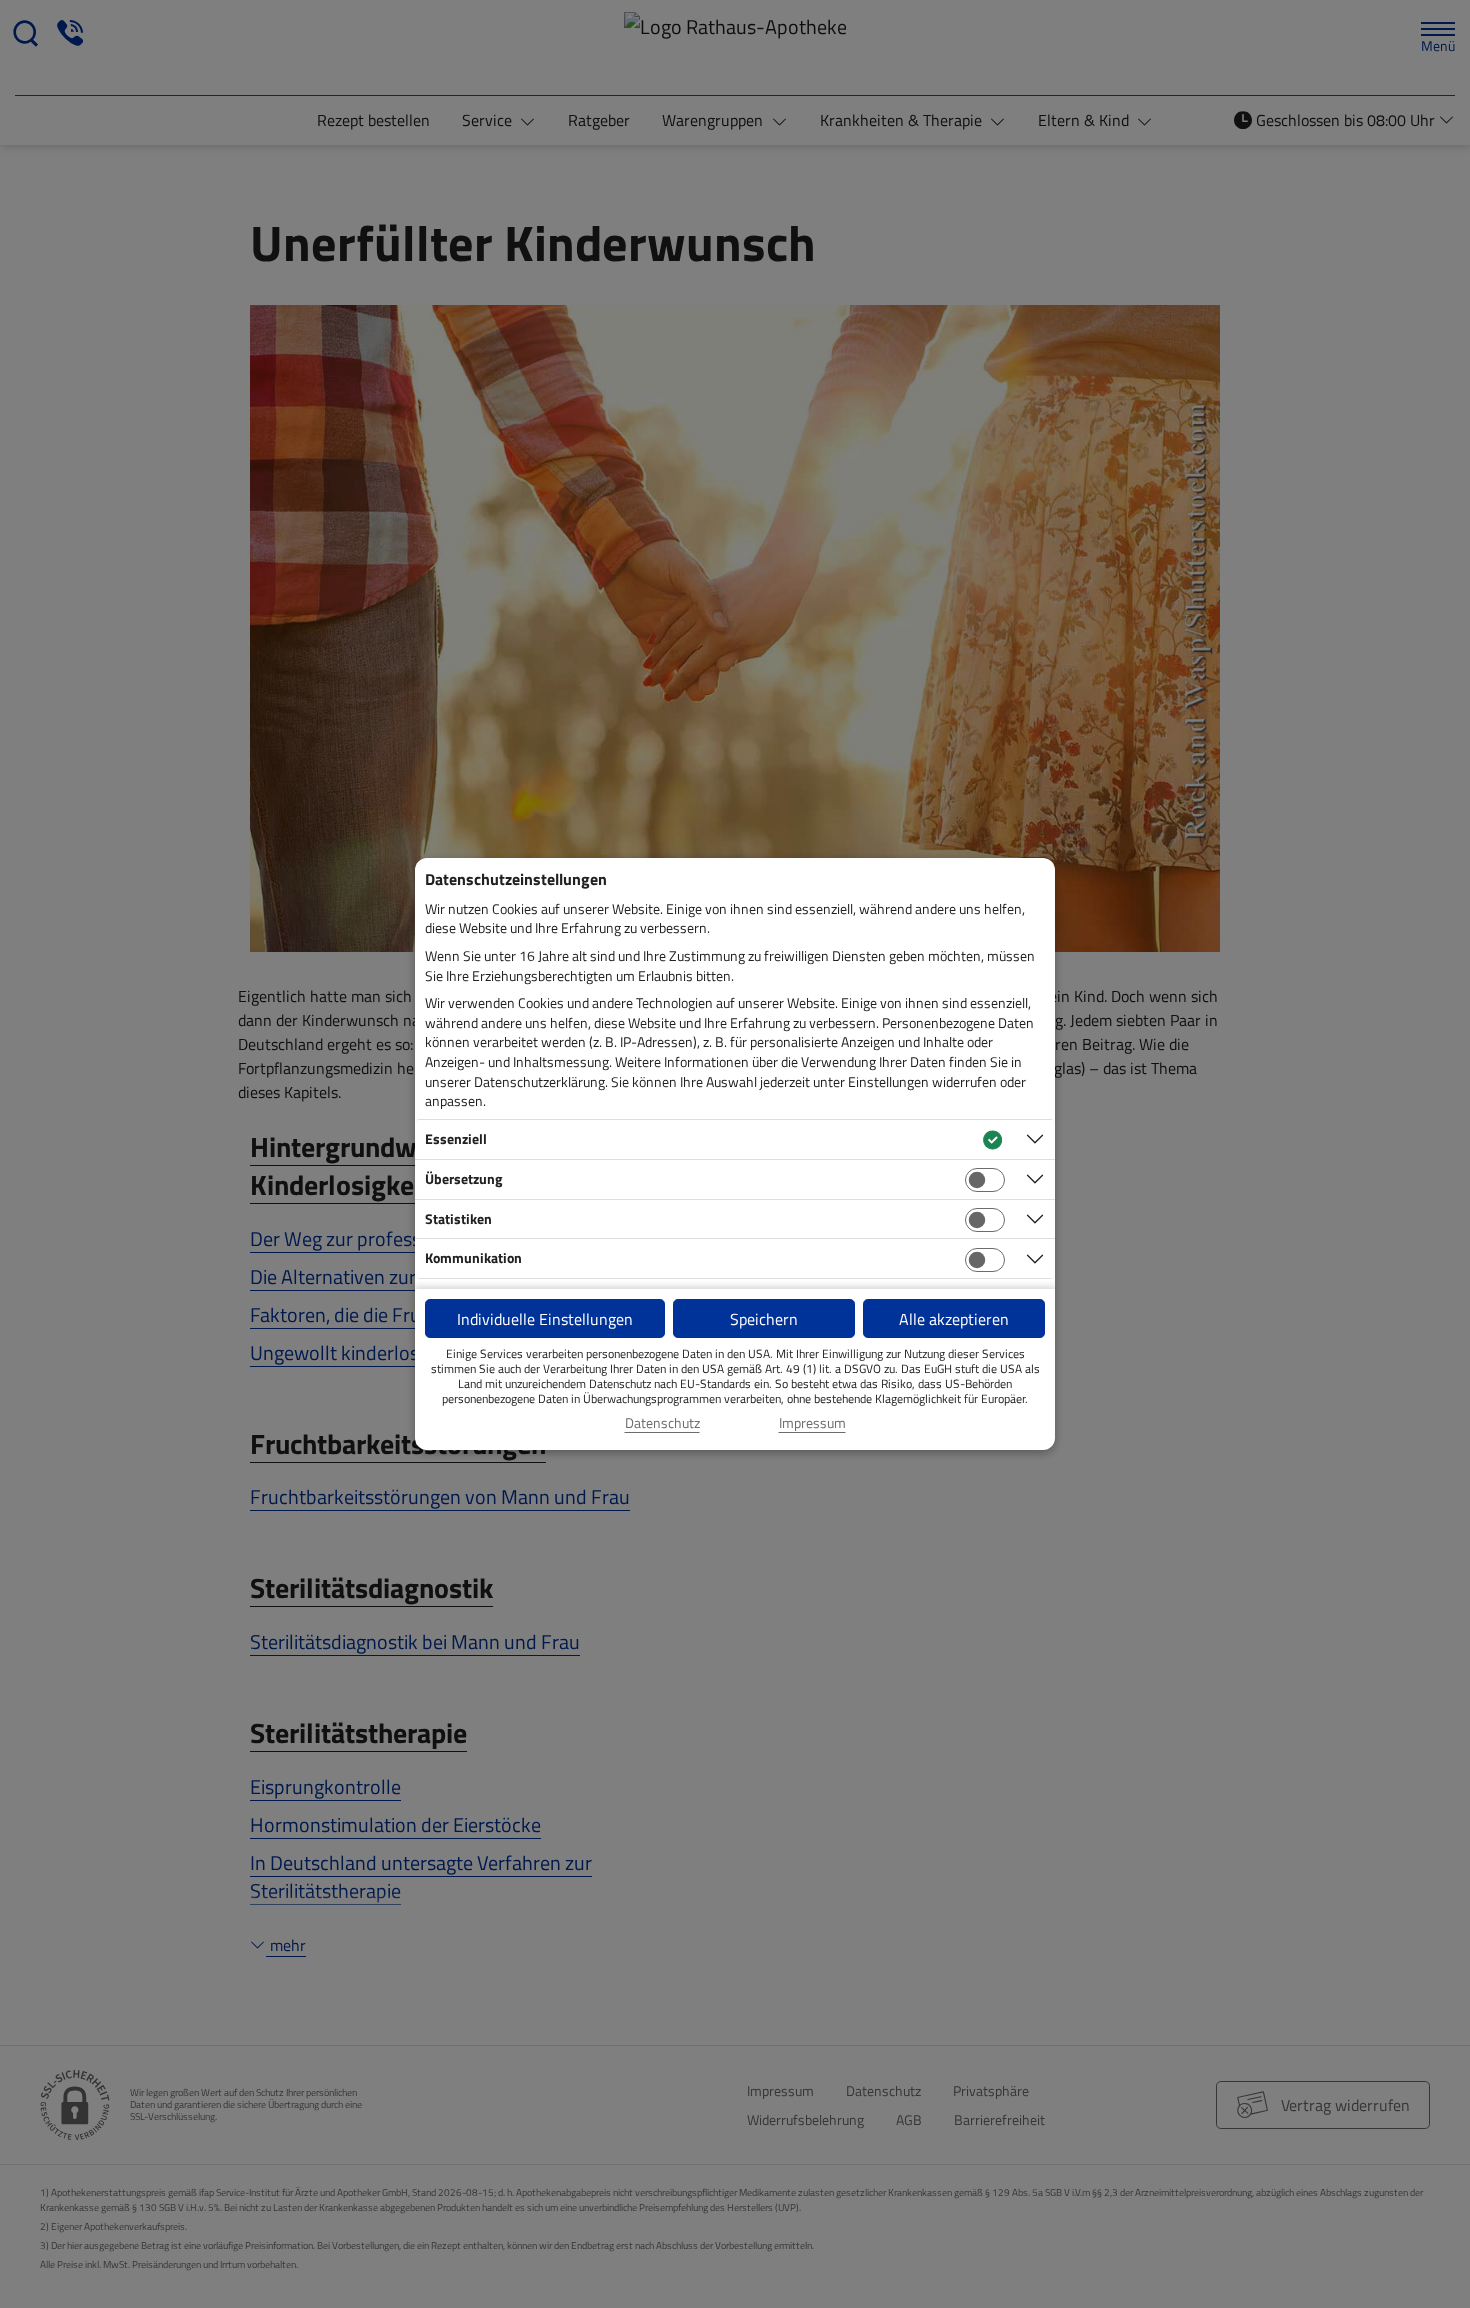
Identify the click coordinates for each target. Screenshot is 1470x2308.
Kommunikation (473, 1257)
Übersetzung (463, 1178)
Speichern (764, 1319)
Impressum (812, 1423)
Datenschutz (662, 1423)
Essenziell (456, 1138)
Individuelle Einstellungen (545, 1319)
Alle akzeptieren (954, 1319)
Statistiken (458, 1218)
